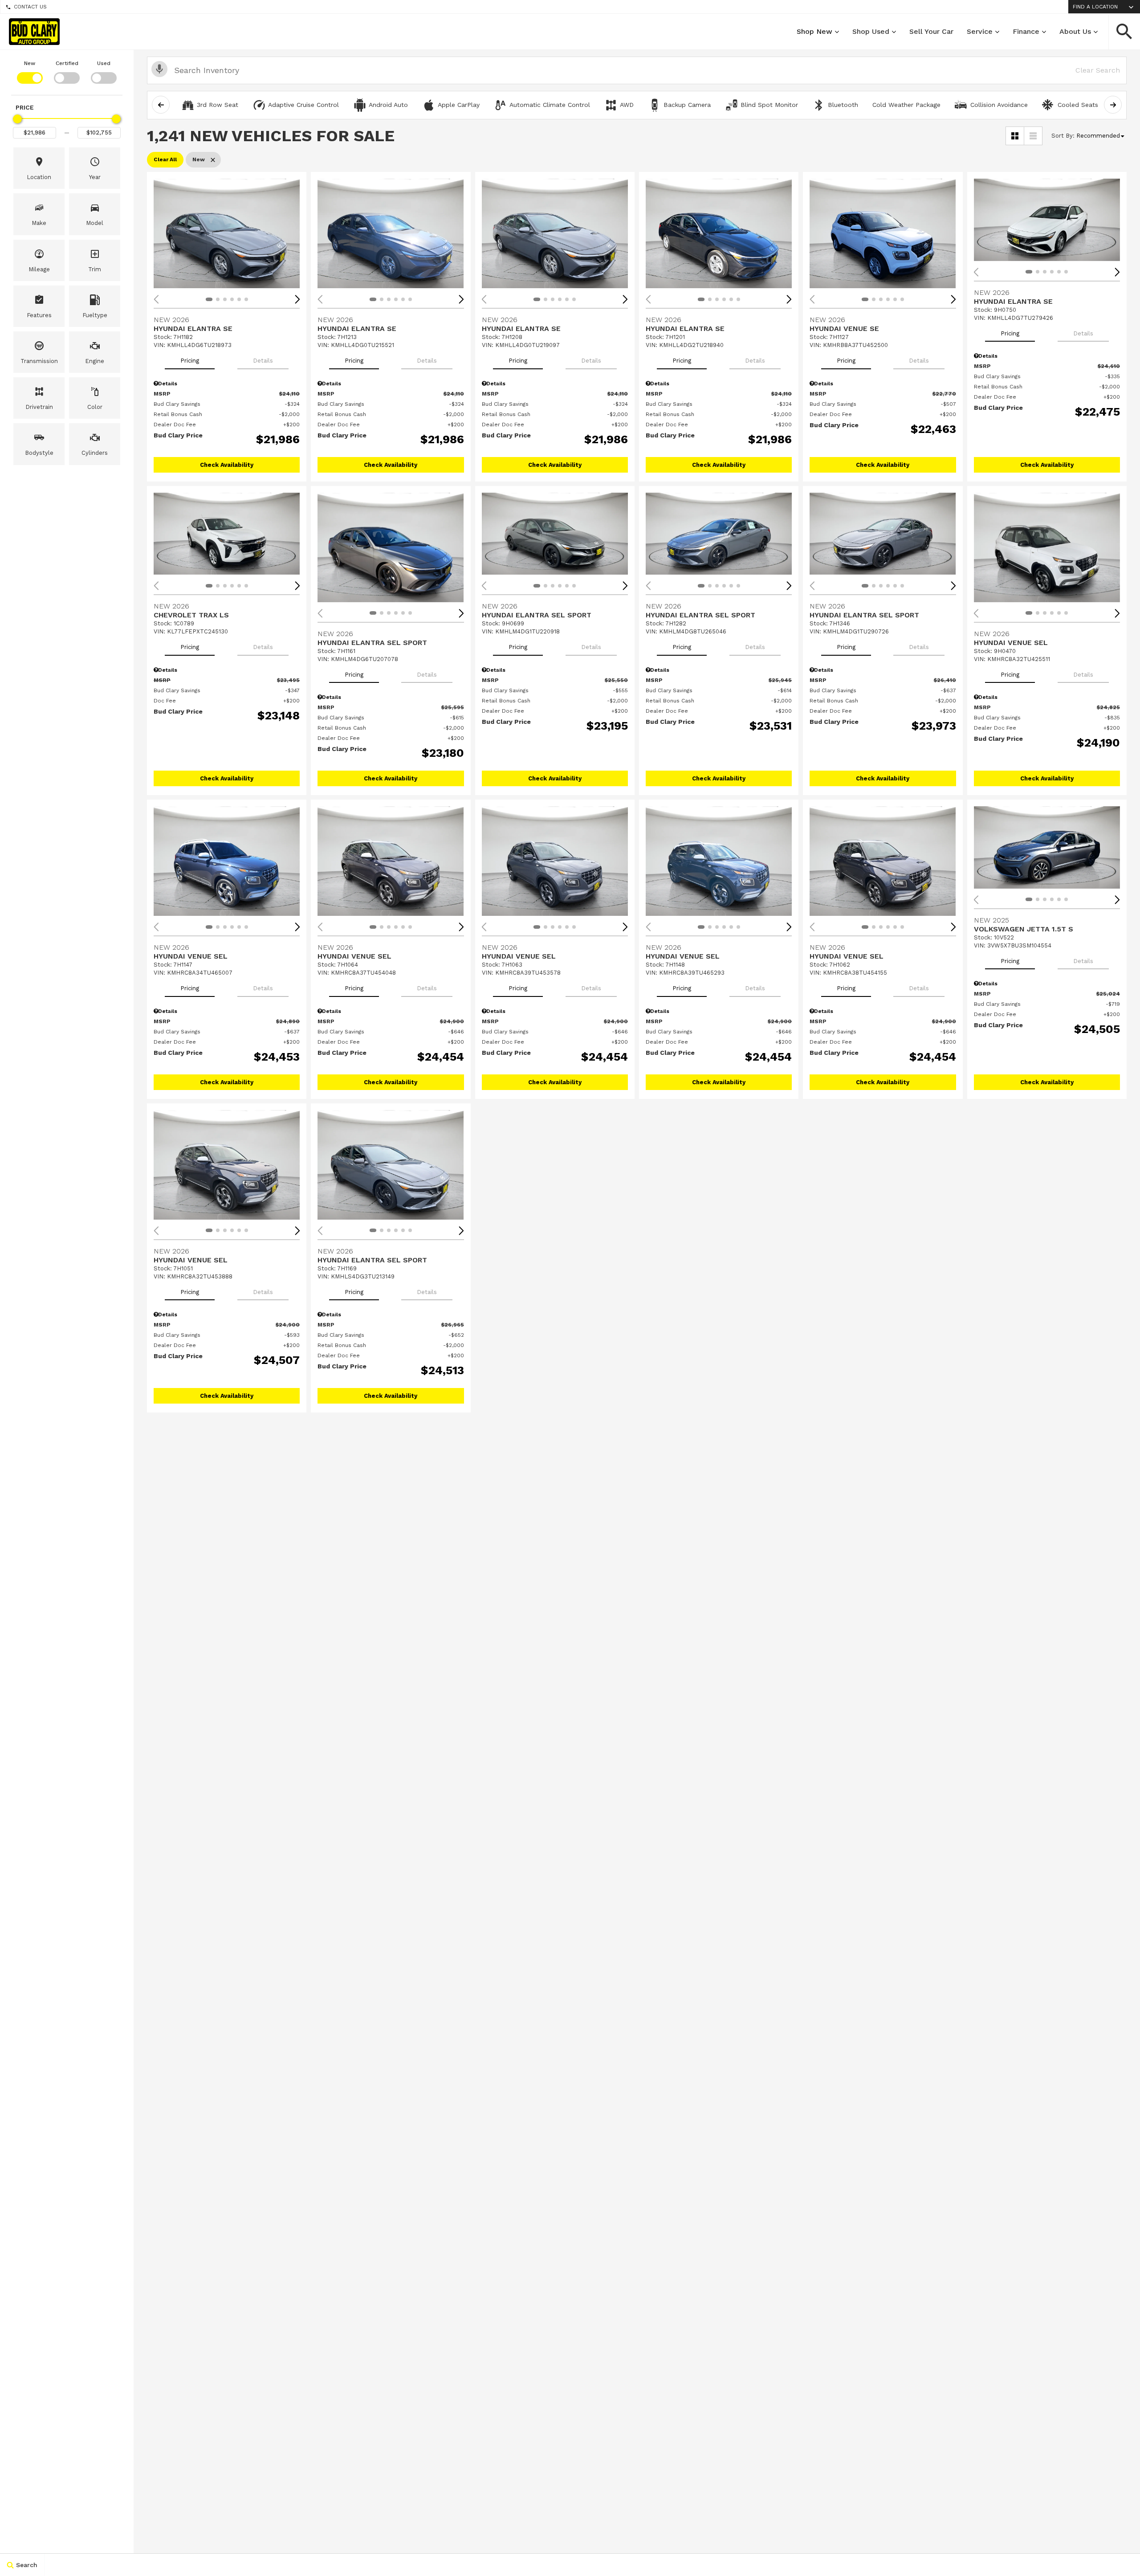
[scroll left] (161, 105)
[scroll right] (1113, 105)
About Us (1075, 31)
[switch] (30, 71)
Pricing (190, 361)
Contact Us (30, 7)
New (30, 63)
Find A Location (1095, 7)
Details (263, 361)
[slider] (17, 119)
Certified (67, 63)
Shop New (814, 31)
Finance (1026, 31)
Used (104, 63)
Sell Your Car (931, 31)
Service (980, 31)
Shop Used (871, 31)
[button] (1124, 32)
